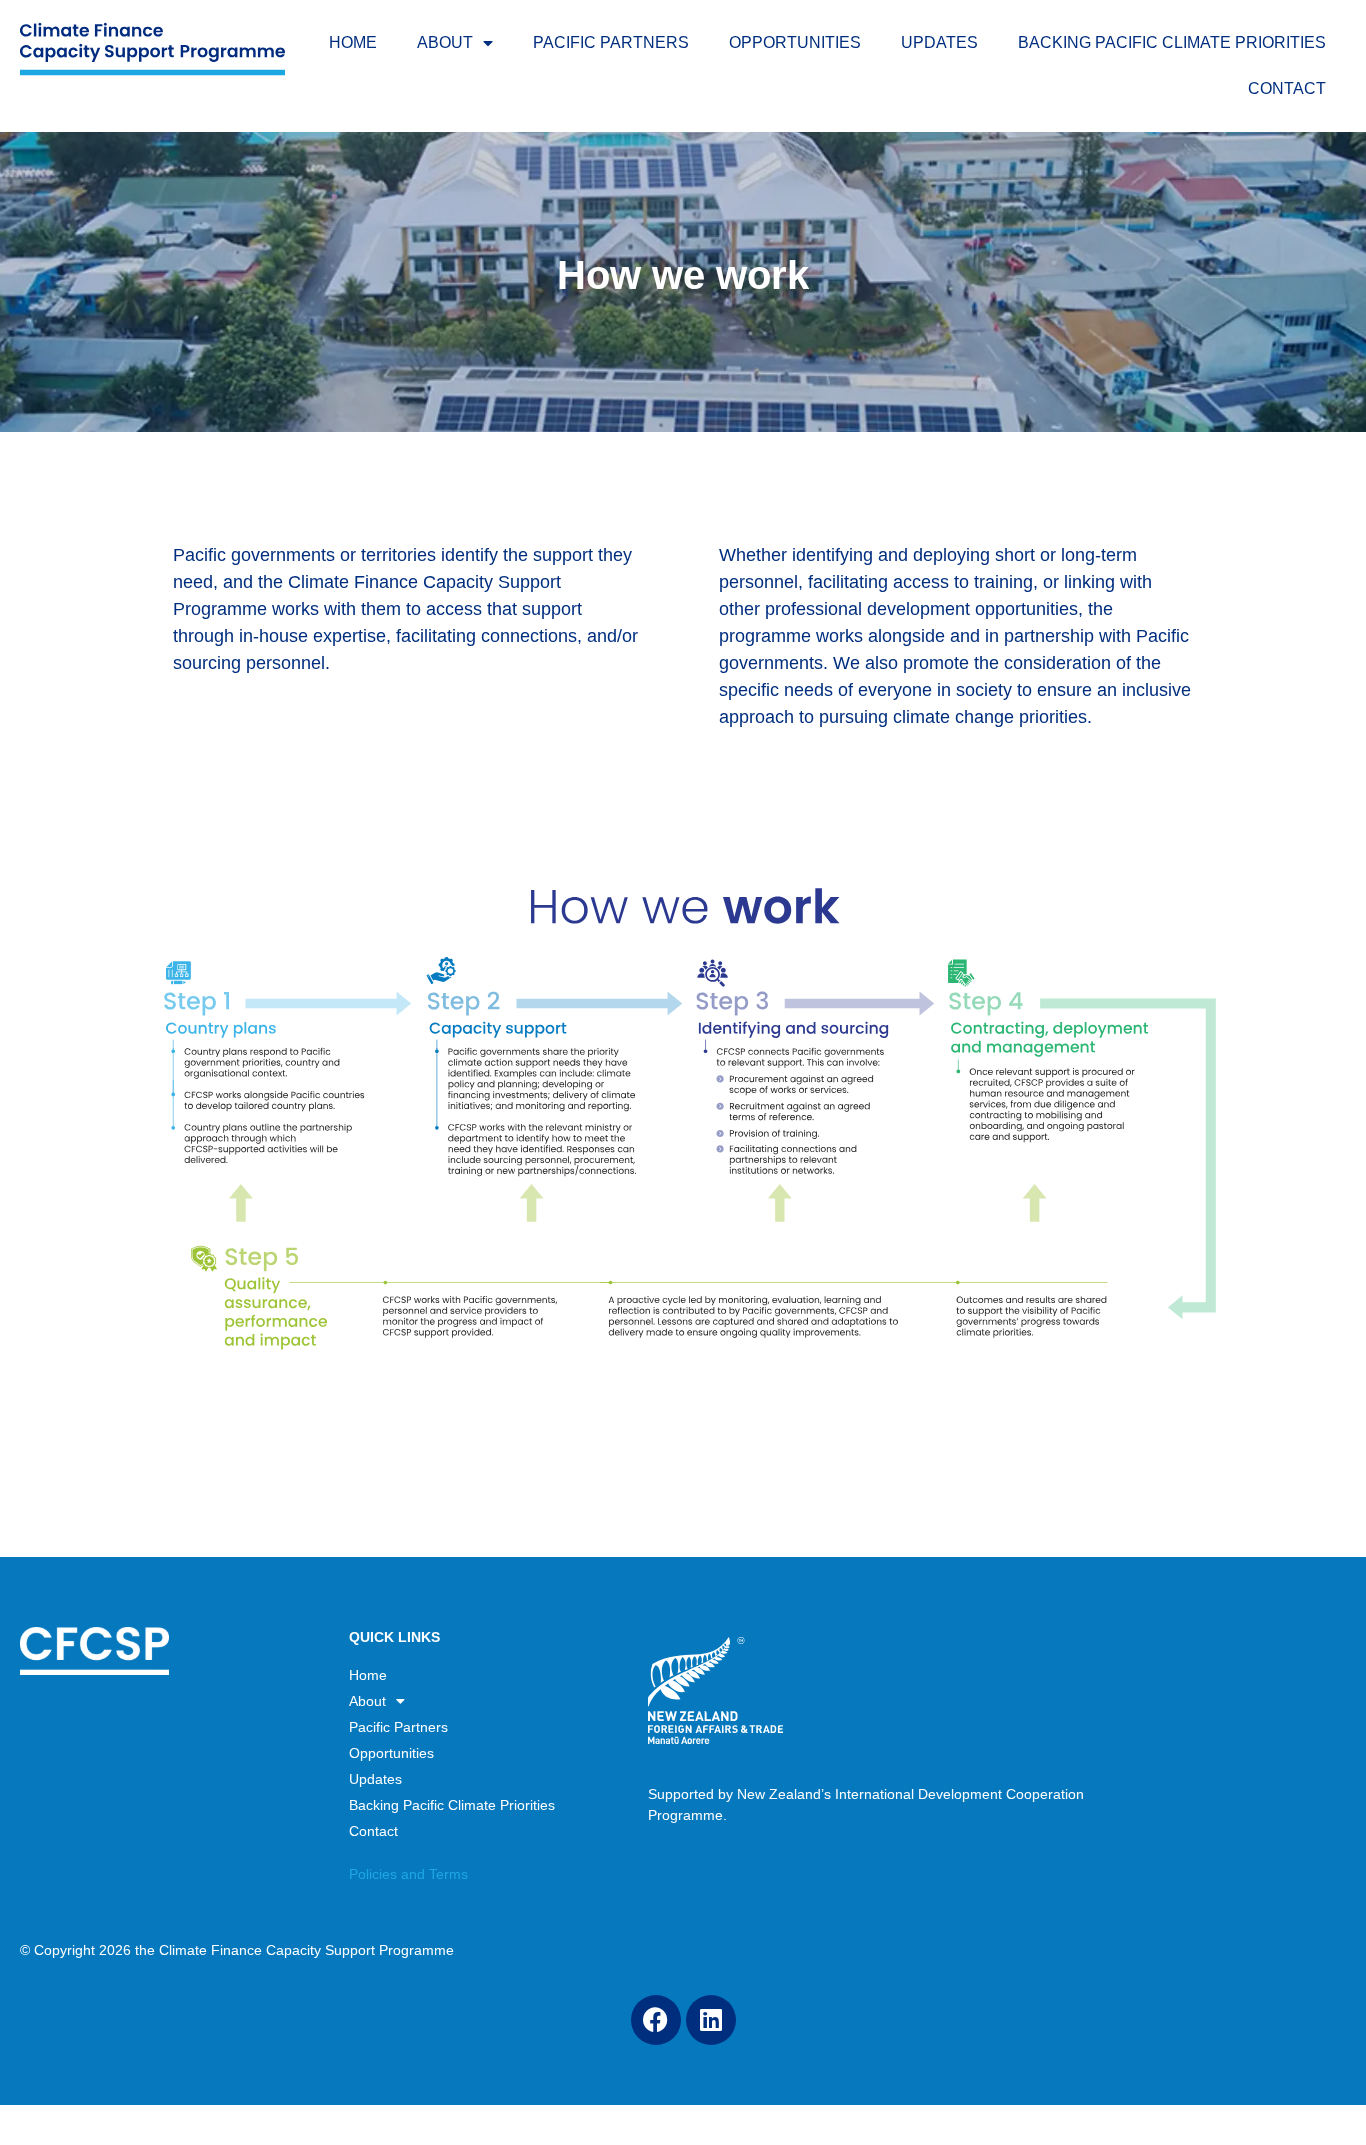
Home (353, 42)
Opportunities (795, 42)
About (445, 42)
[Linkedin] (711, 2020)
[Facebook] (656, 2020)
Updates (939, 42)
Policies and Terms (408, 1874)
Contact (1287, 88)
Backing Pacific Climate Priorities (1172, 42)
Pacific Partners (611, 42)
